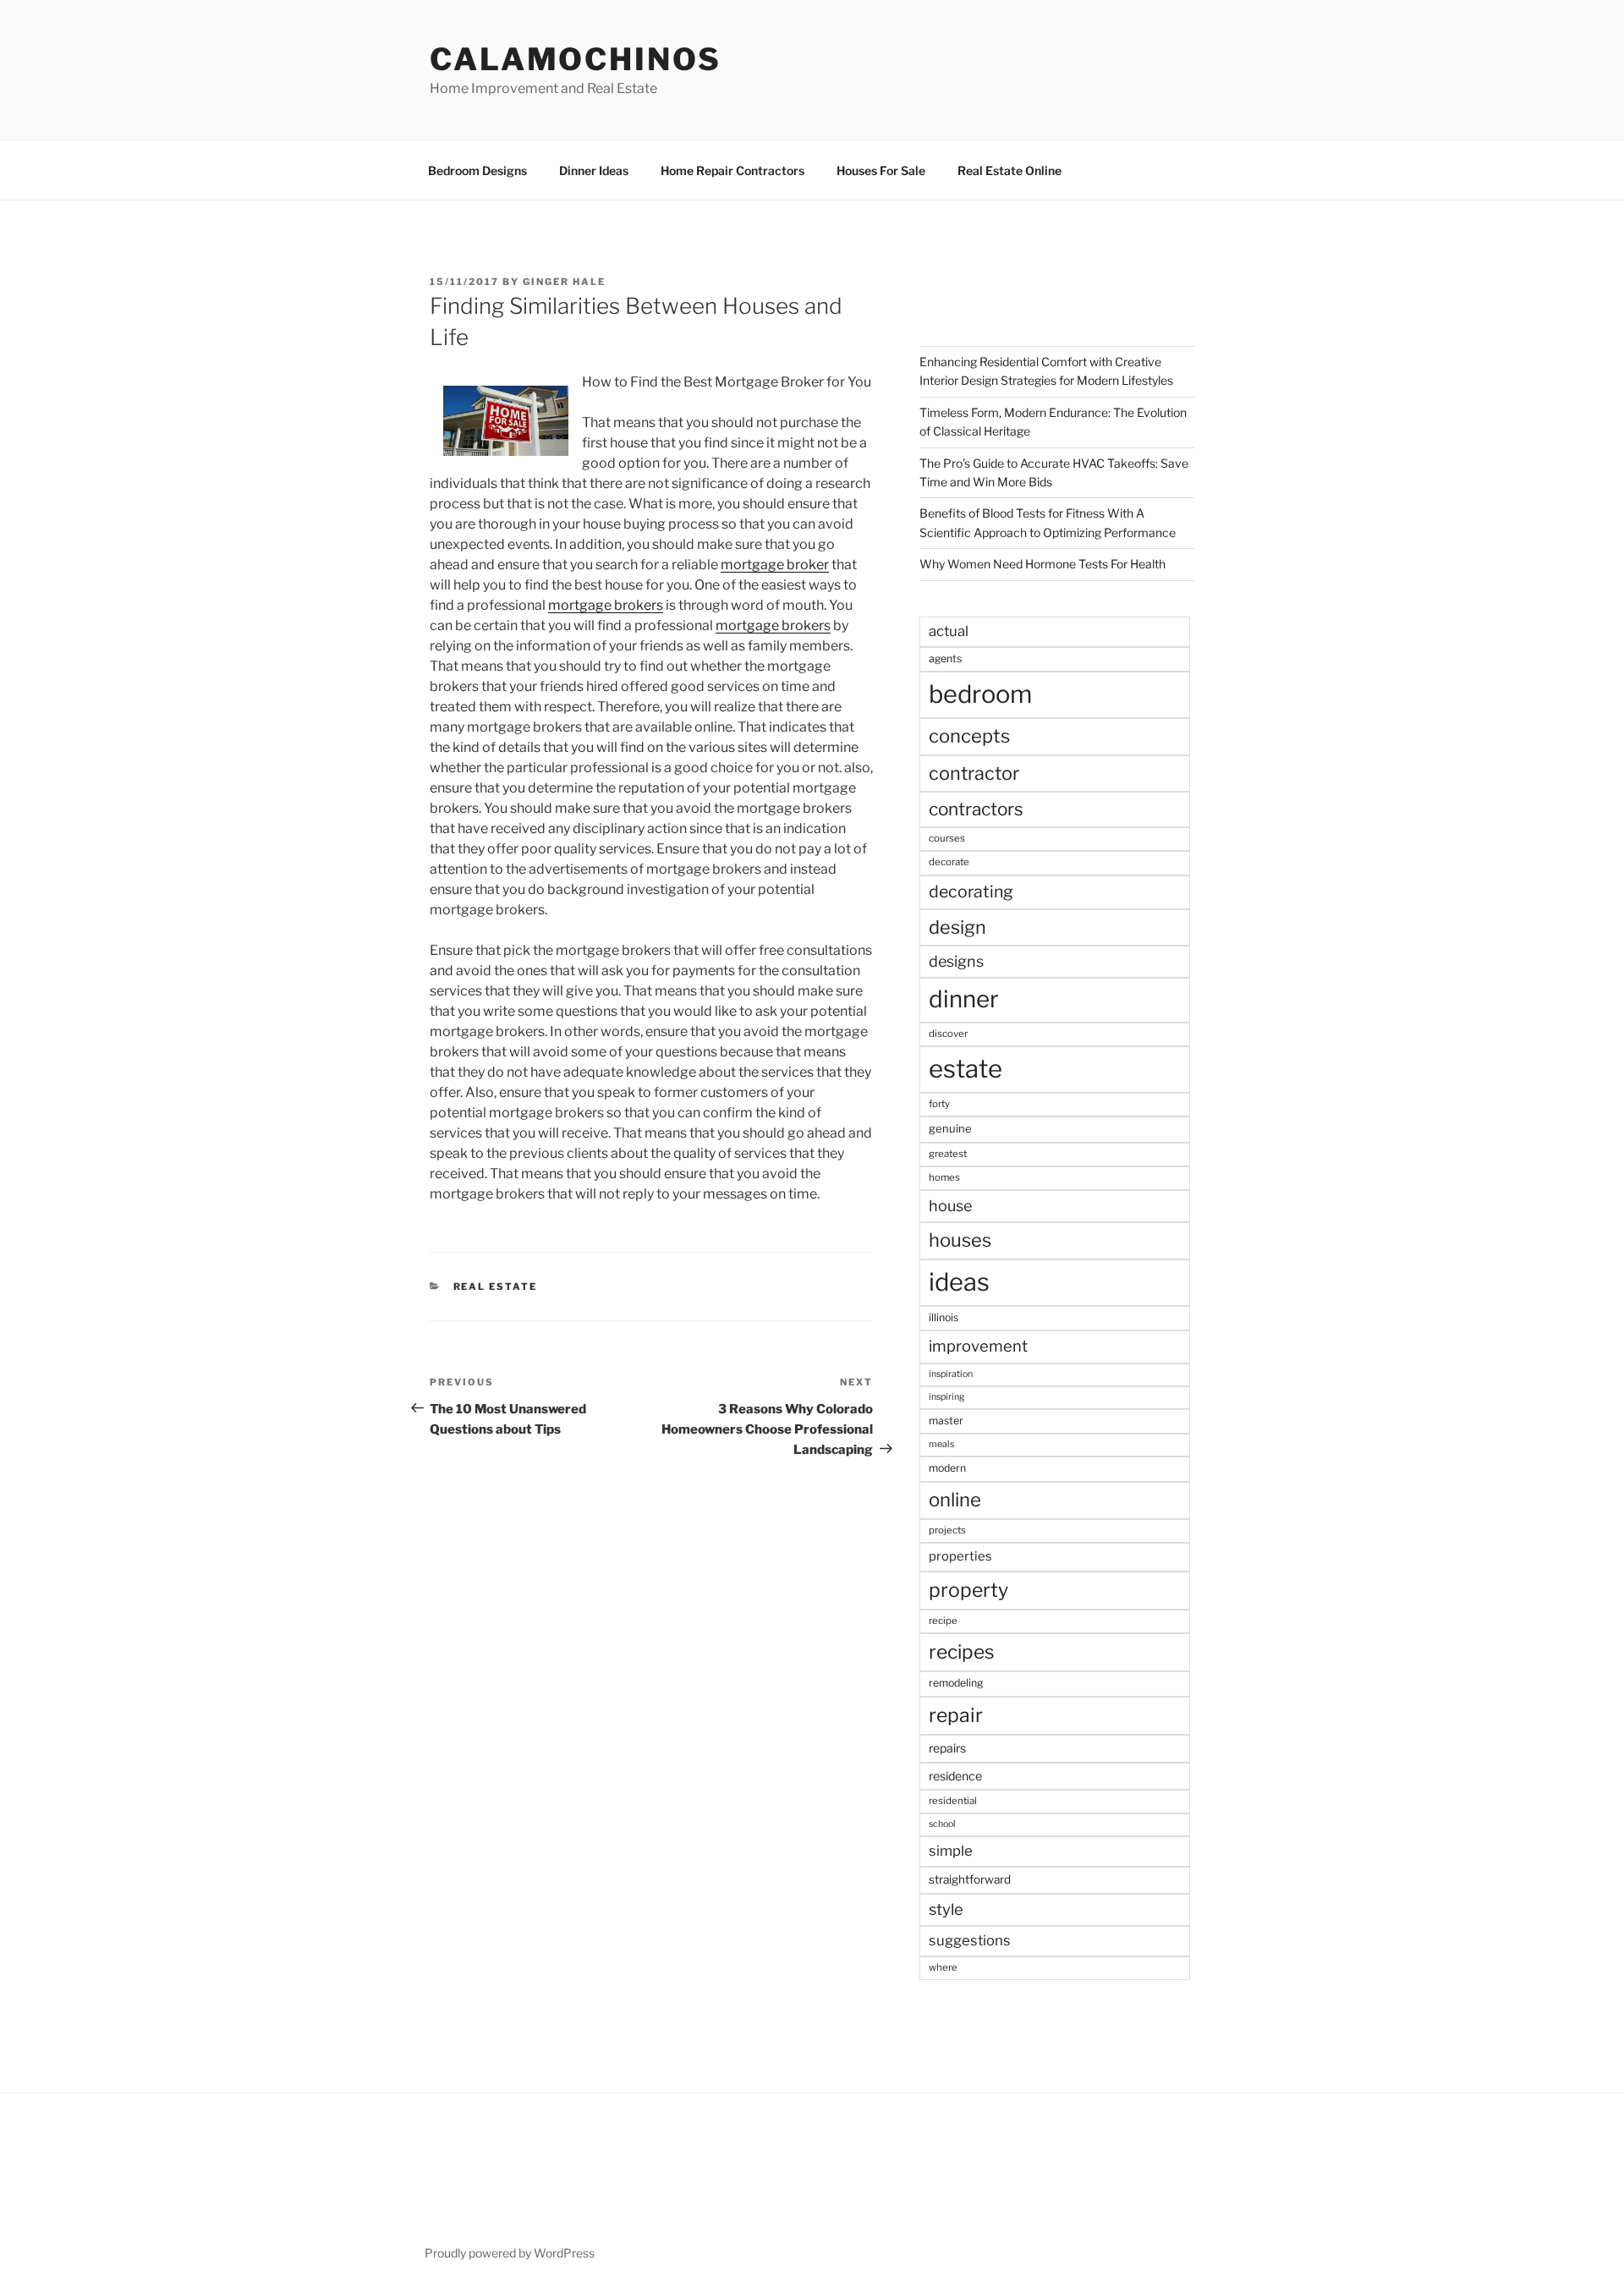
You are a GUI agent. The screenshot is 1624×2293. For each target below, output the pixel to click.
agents (945, 658)
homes (944, 1177)
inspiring (946, 1397)
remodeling (956, 1683)
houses (960, 1240)
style (946, 1909)
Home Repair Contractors (732, 170)
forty (939, 1104)
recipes (962, 1652)
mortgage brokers (606, 605)
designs (956, 961)
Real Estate (496, 1286)
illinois (944, 1317)
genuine (950, 1128)
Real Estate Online (1010, 170)
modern (947, 1468)
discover (948, 1034)
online (955, 1500)
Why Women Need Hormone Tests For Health (1042, 564)
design (957, 927)
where (943, 1967)
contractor (974, 773)
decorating (971, 891)
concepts (969, 736)
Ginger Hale (564, 282)
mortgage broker (775, 565)
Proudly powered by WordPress (510, 2253)
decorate (949, 862)
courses (947, 838)
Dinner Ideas (594, 170)
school (942, 1824)
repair (956, 1715)
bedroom (980, 694)
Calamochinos (576, 59)
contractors (976, 809)
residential (953, 1801)
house (950, 1206)
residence (955, 1776)
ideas (959, 1282)
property (968, 1590)
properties (960, 1556)
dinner (964, 999)
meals (941, 1444)
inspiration (951, 1374)
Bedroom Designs (477, 170)
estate (966, 1069)
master (946, 1421)
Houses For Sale (881, 170)
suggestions (970, 1940)
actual (949, 631)
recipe (943, 1621)
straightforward (970, 1879)
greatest (948, 1154)
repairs (947, 1748)
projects (947, 1530)
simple (951, 1851)
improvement (978, 1346)
